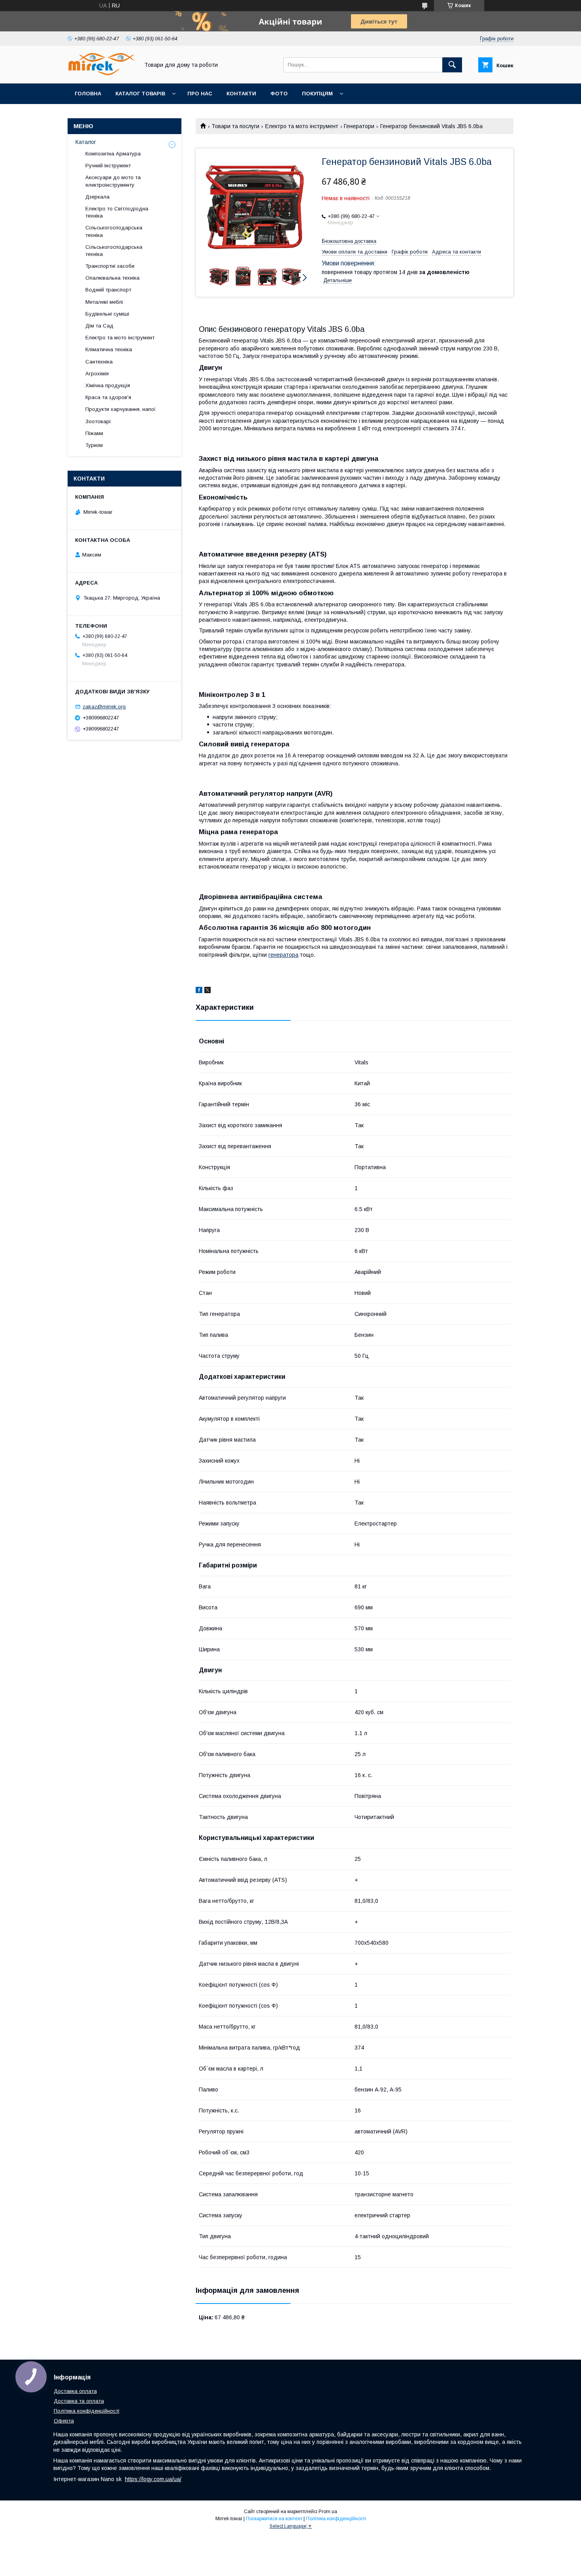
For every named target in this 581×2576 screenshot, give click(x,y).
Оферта (64, 2421)
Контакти (241, 94)
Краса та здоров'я (108, 397)
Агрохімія (97, 374)
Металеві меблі (104, 302)
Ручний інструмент (108, 166)
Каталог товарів (140, 94)
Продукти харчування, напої (121, 409)
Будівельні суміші (107, 314)
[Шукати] (452, 65)
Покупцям (317, 94)
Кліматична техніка (109, 349)
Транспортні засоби (110, 266)
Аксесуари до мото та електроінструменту (113, 181)
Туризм (94, 445)
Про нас (200, 94)
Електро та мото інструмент (302, 126)
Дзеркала (97, 197)
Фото (279, 94)
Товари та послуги (235, 126)
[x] (207, 991)
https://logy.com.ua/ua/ (153, 2479)
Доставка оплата (75, 2391)
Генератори (359, 126)
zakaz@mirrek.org (104, 707)
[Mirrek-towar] (101, 73)
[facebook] (199, 991)
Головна (88, 94)
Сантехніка (99, 362)
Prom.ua (328, 2512)
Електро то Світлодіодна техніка (117, 212)
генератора (283, 955)
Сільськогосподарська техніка (114, 231)
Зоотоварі (98, 421)
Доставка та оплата (79, 2401)
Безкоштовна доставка (349, 241)
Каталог (86, 142)
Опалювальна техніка (112, 278)
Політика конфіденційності (87, 2411)
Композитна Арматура (113, 154)
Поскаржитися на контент (274, 2519)
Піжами (94, 433)
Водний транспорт (108, 290)
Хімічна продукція (108, 385)
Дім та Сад (99, 326)
